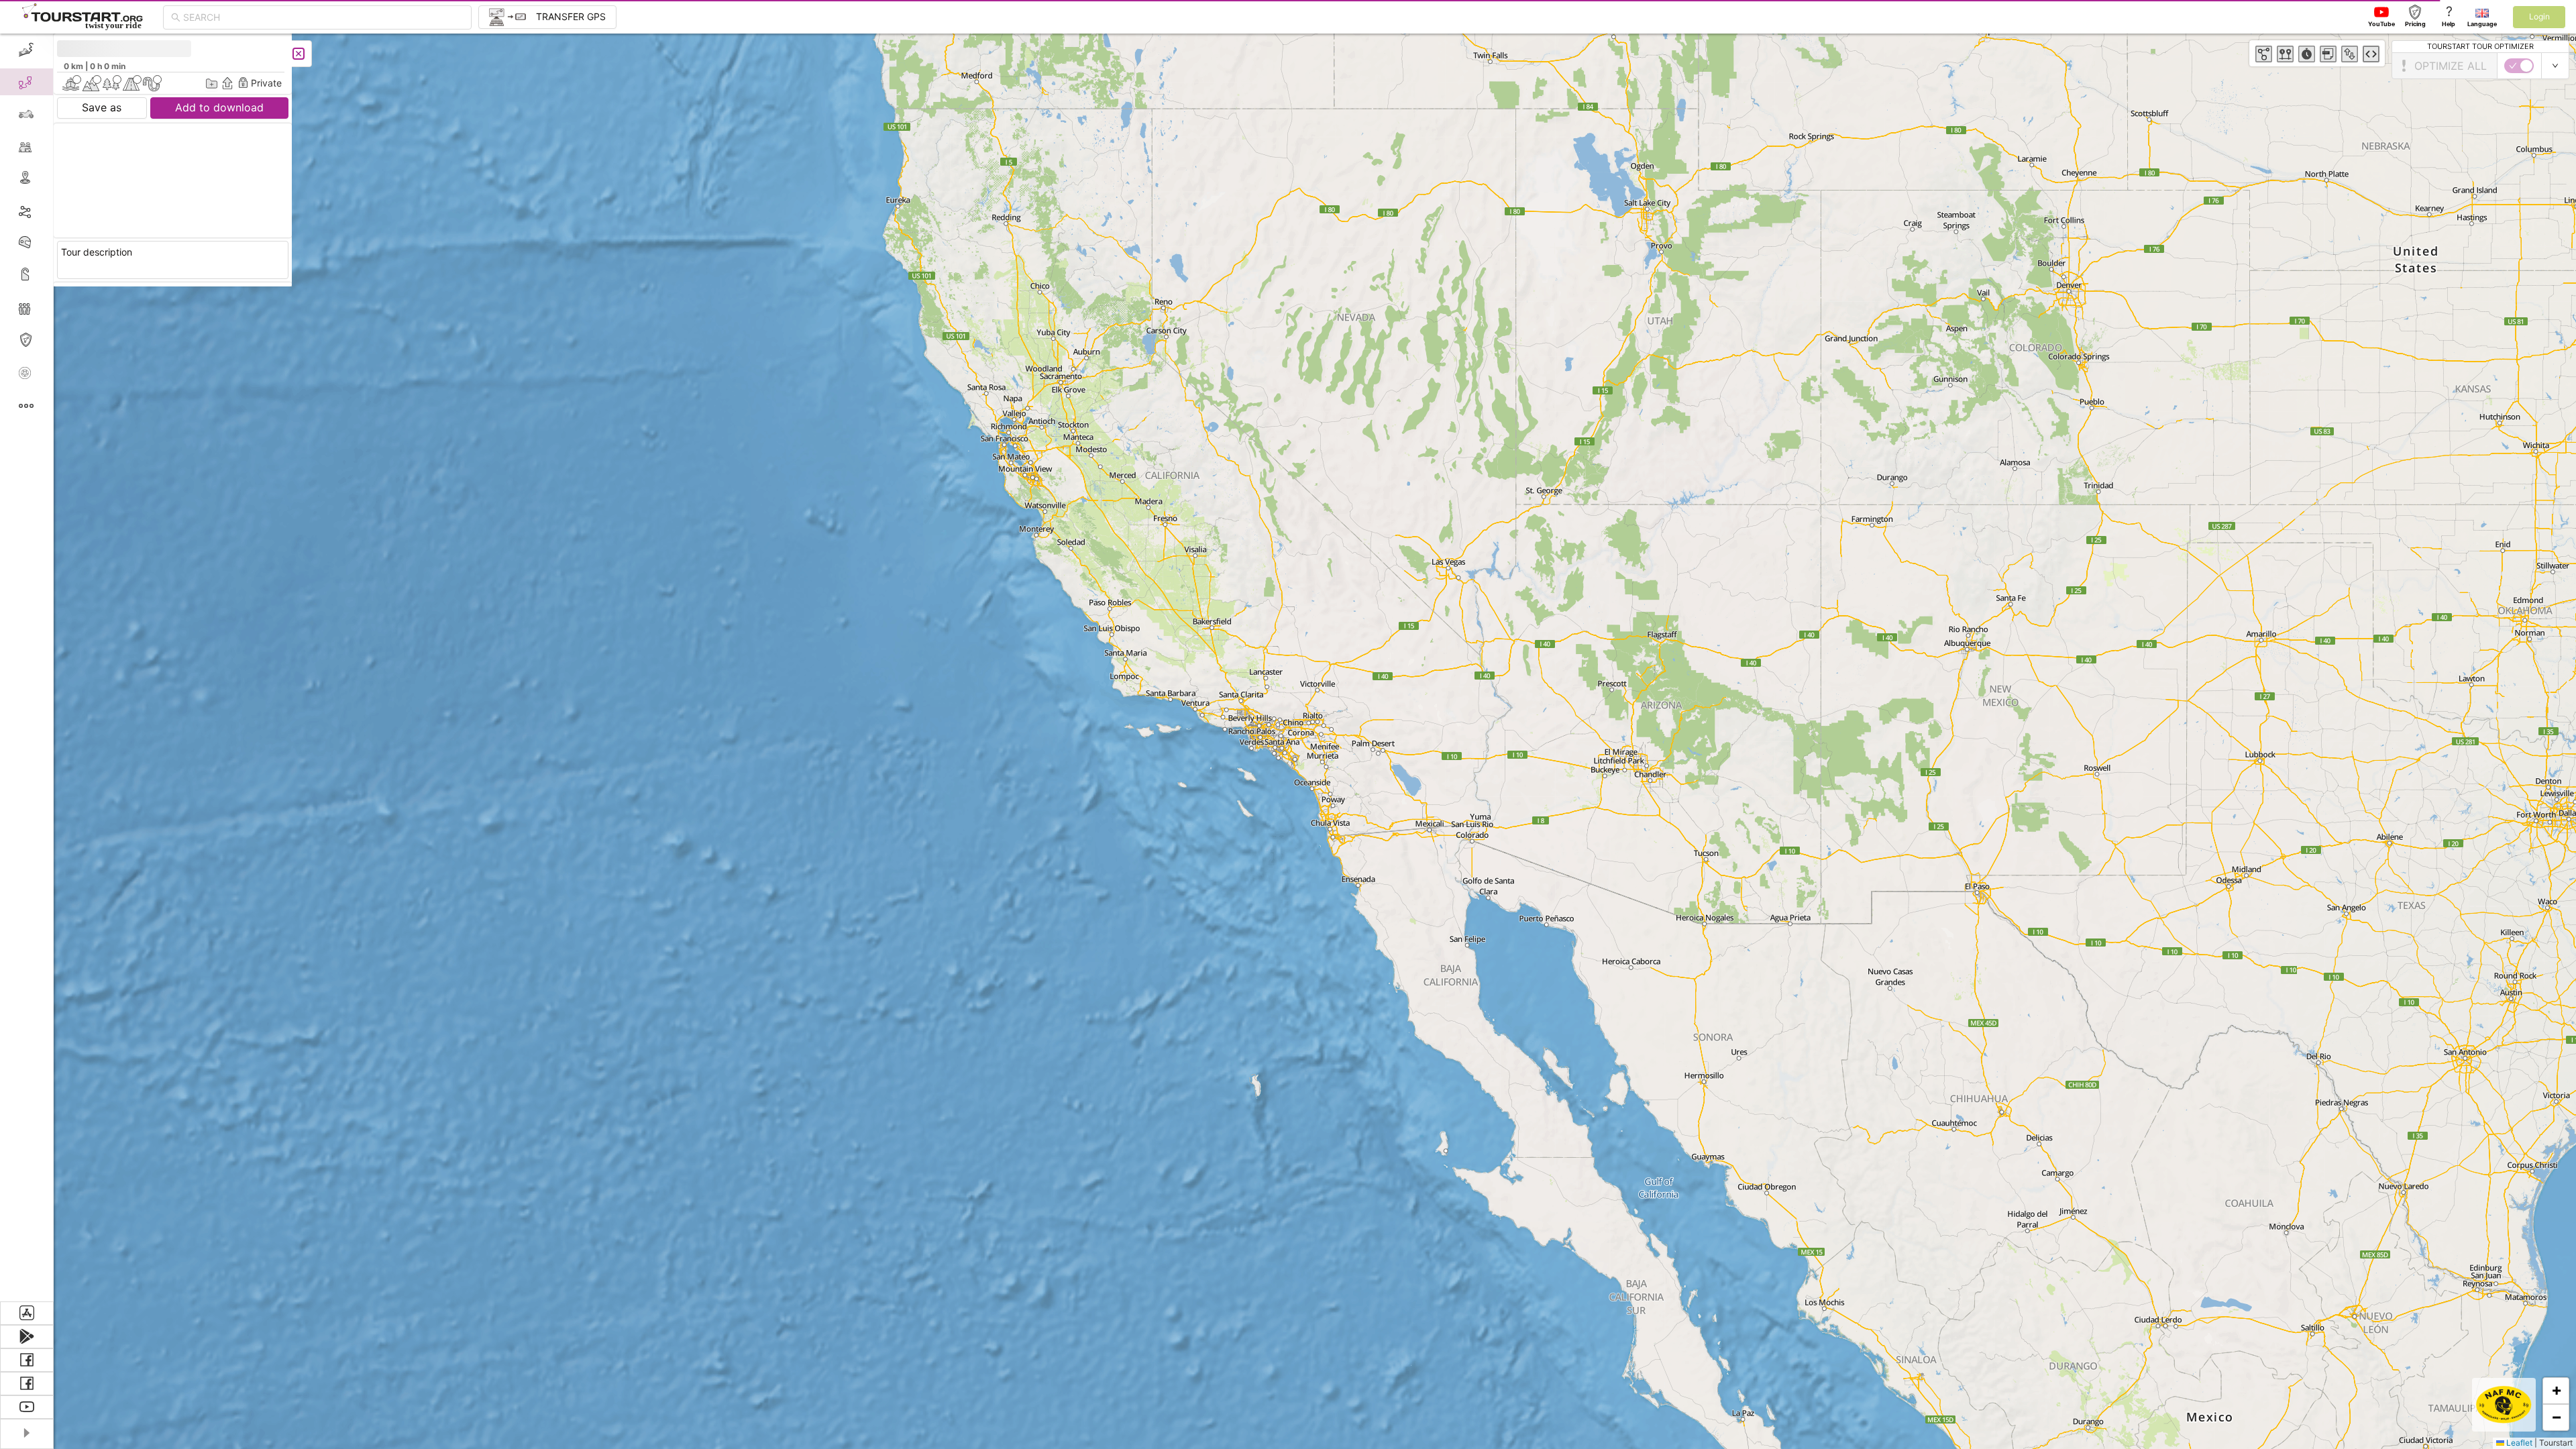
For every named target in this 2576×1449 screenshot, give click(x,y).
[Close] (299, 54)
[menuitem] (26, 50)
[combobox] (323, 17)
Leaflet (2518, 1443)
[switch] (2519, 66)
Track (48, 210)
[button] (2556, 1391)
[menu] (27, 667)
